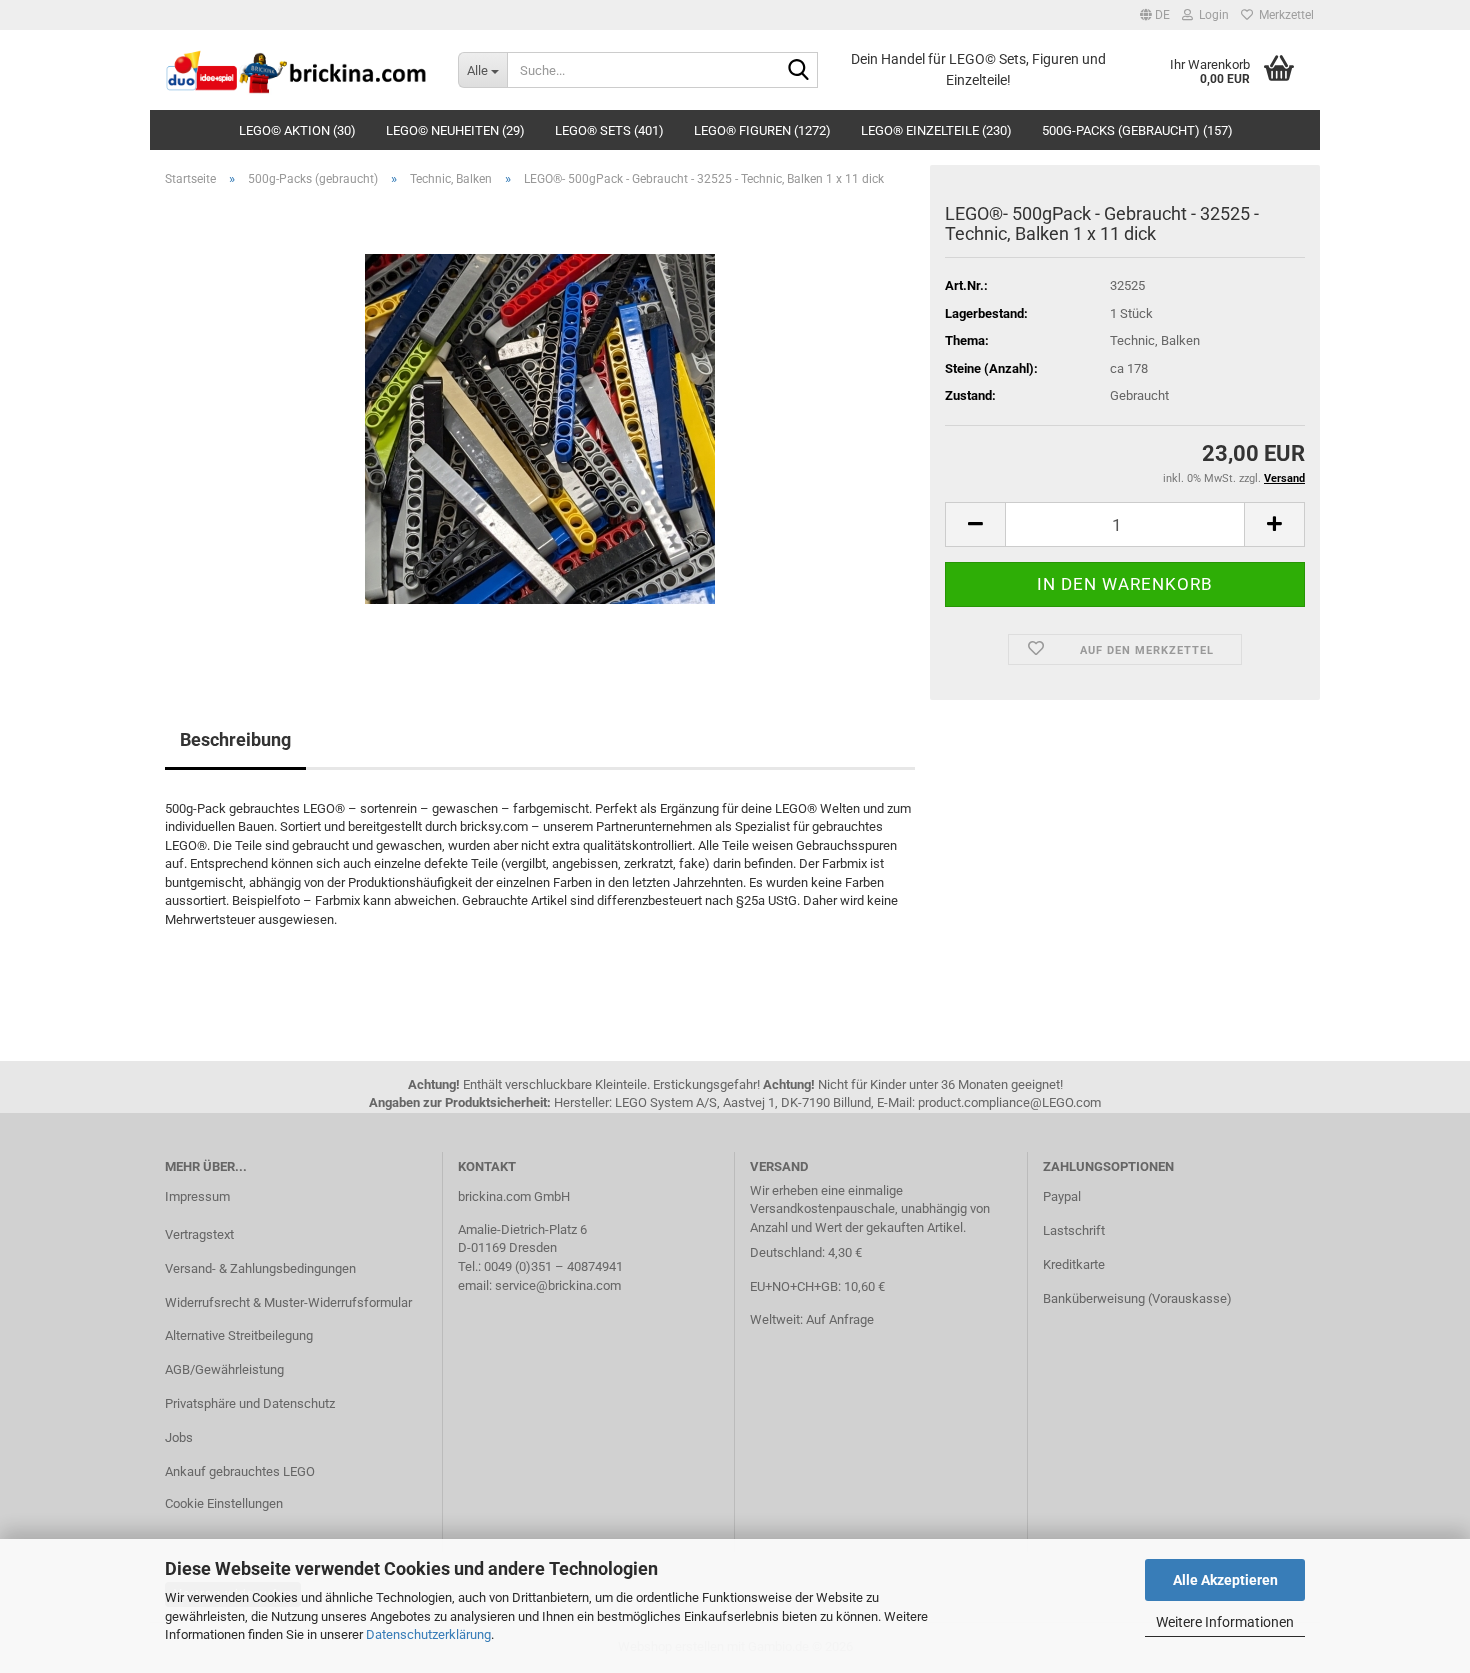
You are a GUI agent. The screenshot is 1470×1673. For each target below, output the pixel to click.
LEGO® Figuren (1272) (762, 130)
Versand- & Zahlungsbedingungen (260, 1268)
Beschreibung (235, 739)
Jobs (179, 1437)
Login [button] (1211, 15)
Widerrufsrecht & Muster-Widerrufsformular (288, 1302)
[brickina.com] (296, 70)
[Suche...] (799, 71)
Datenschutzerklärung (428, 1634)
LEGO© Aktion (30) (297, 130)
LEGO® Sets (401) (609, 130)
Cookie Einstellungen (224, 1503)
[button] (1155, 15)
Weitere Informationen (1225, 1622)
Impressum (197, 1196)
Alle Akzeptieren (1225, 1580)
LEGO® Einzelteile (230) (936, 130)
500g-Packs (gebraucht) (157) (1137, 130)
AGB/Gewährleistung (224, 1369)
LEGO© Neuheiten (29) (455, 130)
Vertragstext (199, 1234)
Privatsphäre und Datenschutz (250, 1403)
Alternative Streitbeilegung (239, 1335)
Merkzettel (1283, 15)
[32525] (540, 427)
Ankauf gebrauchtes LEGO (240, 1471)
